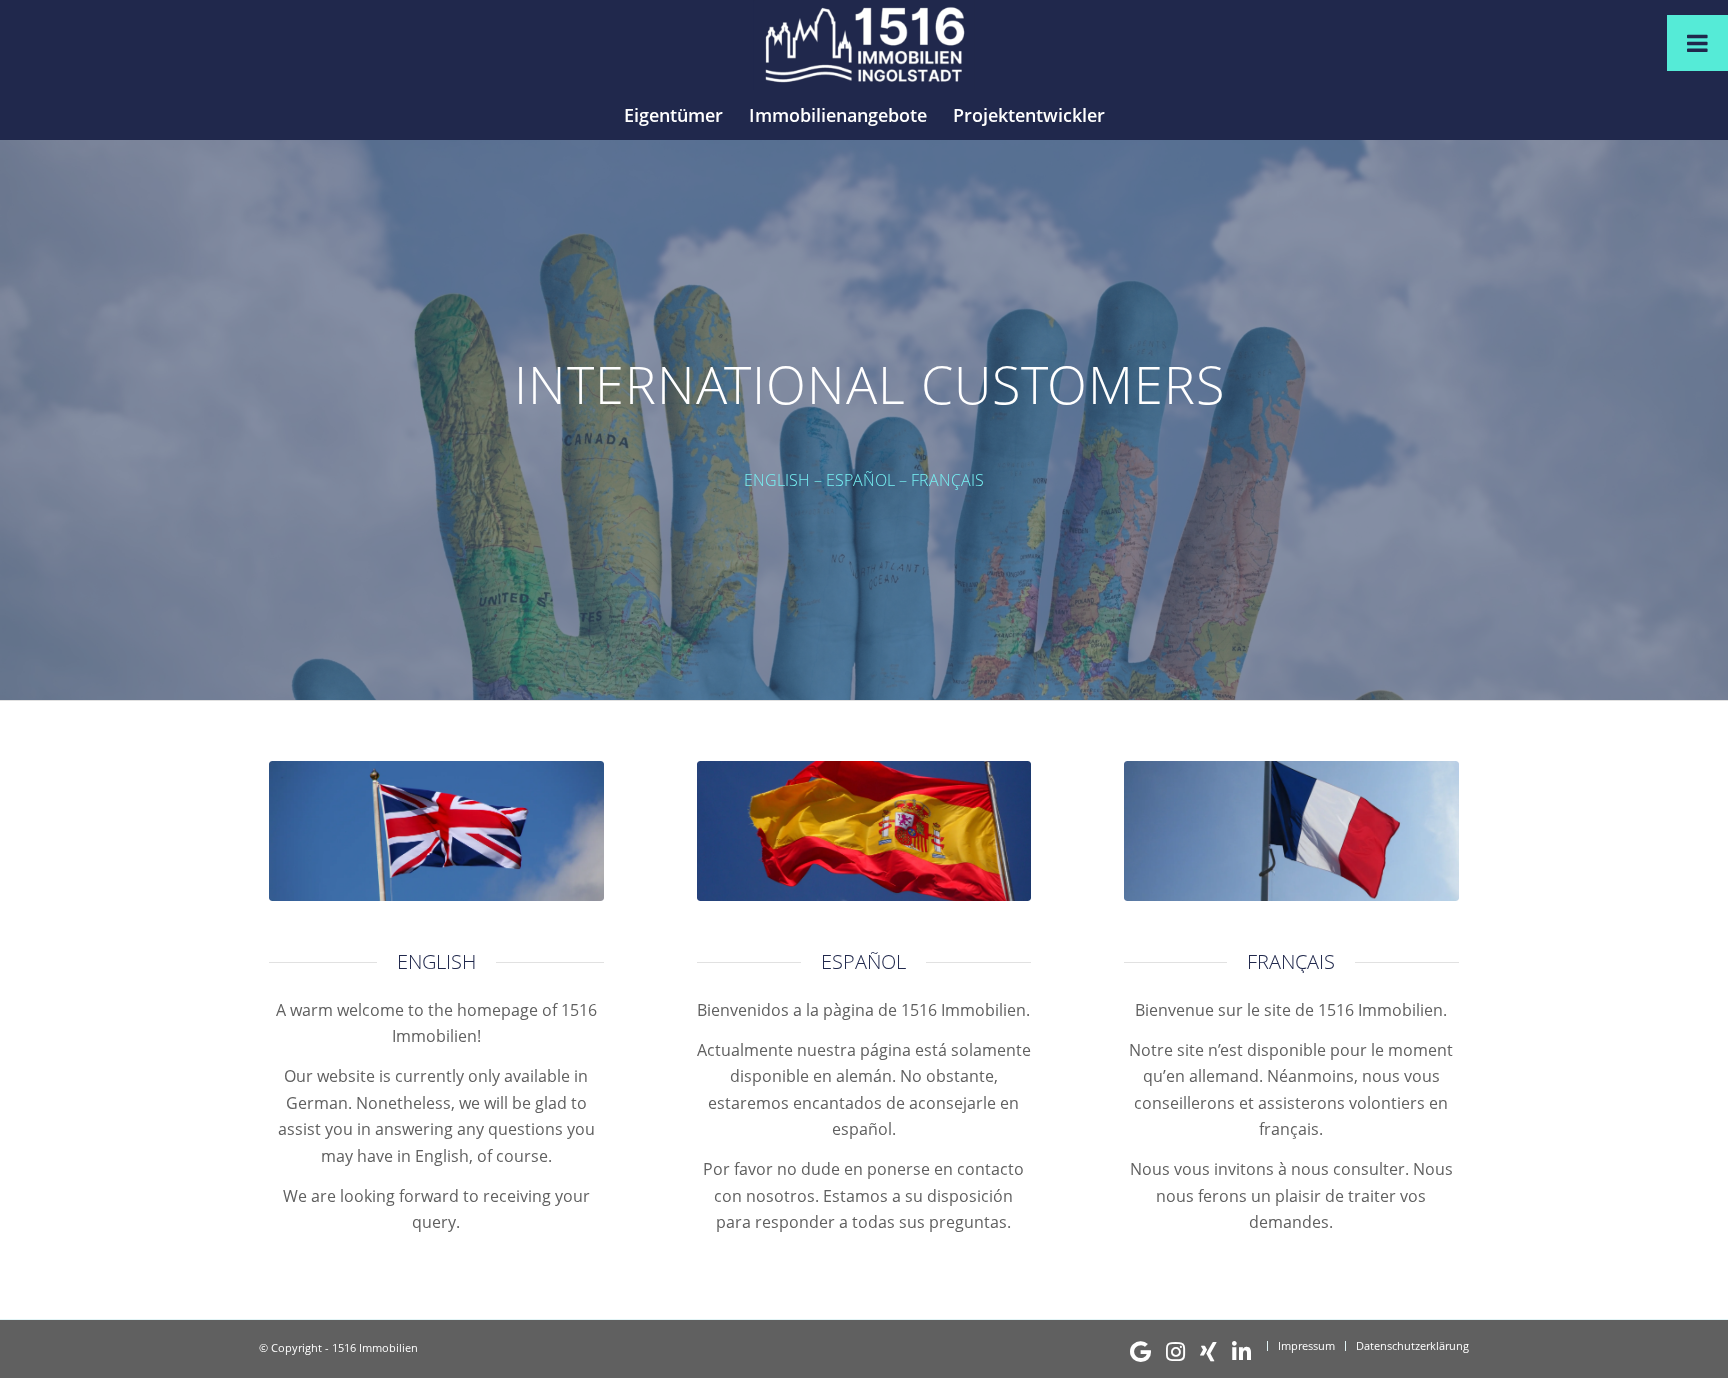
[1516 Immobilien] (863, 45)
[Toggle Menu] (1697, 43)
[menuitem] (673, 115)
